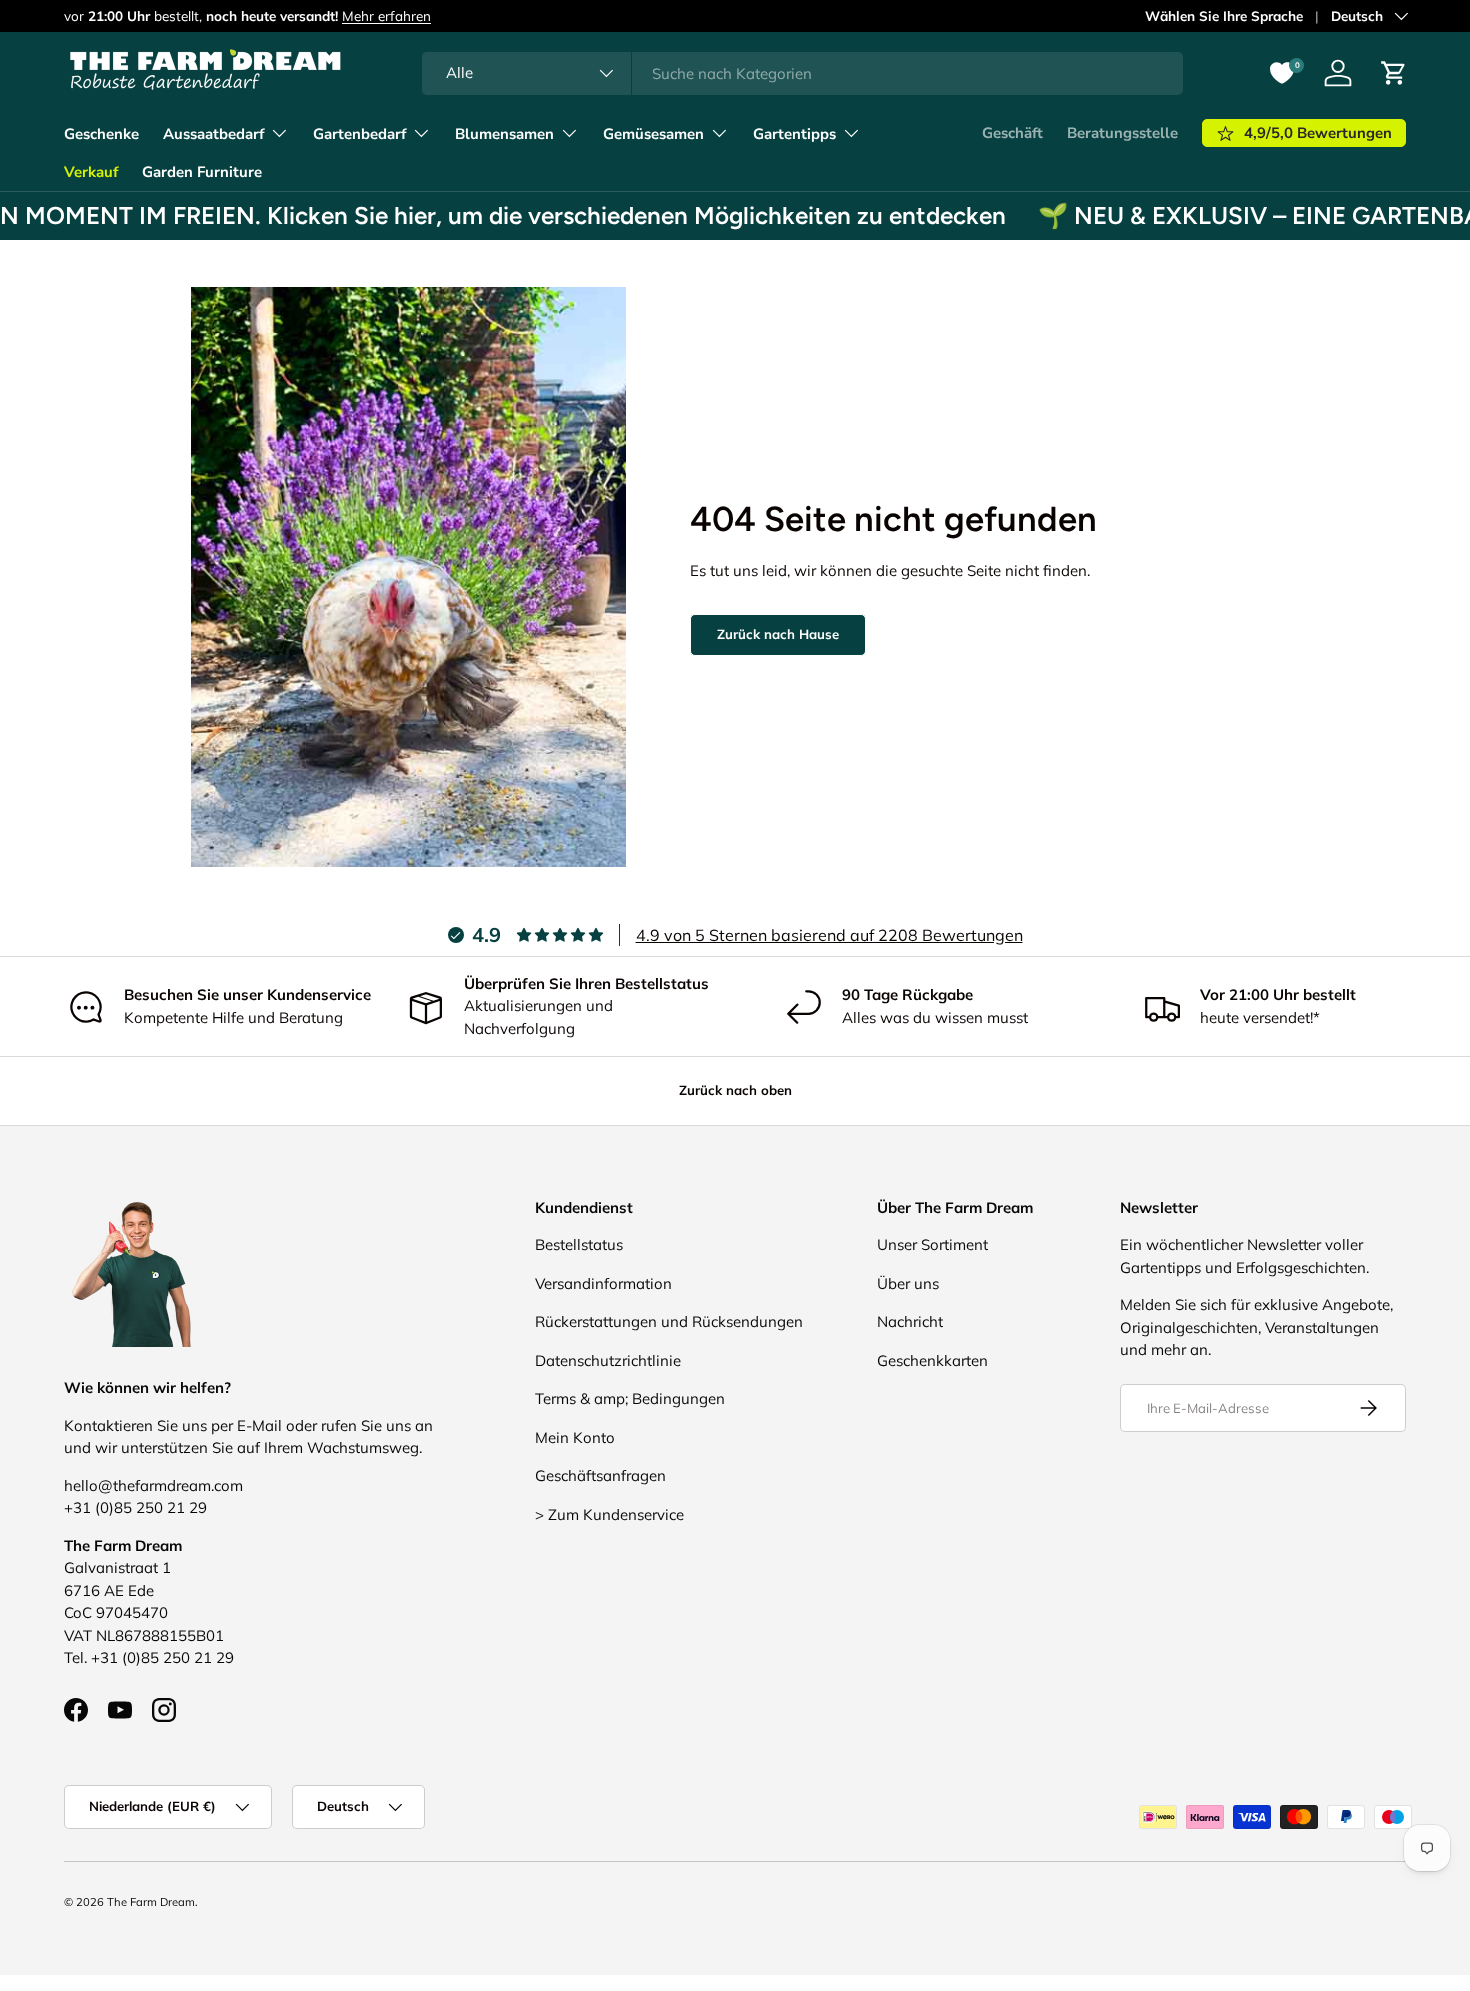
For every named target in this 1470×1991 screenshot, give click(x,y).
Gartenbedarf (359, 134)
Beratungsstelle (1122, 133)
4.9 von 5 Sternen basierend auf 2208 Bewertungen (829, 935)
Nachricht (910, 1321)
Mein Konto (575, 1437)
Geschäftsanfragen (600, 1475)
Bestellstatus (579, 1244)
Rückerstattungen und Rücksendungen (669, 1321)
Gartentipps (794, 134)
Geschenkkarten (932, 1360)
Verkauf (91, 172)
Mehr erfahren (386, 15)
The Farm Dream (151, 1902)
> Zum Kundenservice (609, 1514)
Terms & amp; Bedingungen (630, 1398)
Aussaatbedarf (213, 134)
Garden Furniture (202, 172)
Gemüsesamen (653, 134)
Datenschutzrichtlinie (608, 1360)
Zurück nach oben (735, 1090)
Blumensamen (504, 134)
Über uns (908, 1283)
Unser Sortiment (932, 1244)
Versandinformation (603, 1283)
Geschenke (101, 134)
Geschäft (1012, 133)
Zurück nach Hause (778, 634)
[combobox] (802, 73)
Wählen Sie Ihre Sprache (1224, 15)
